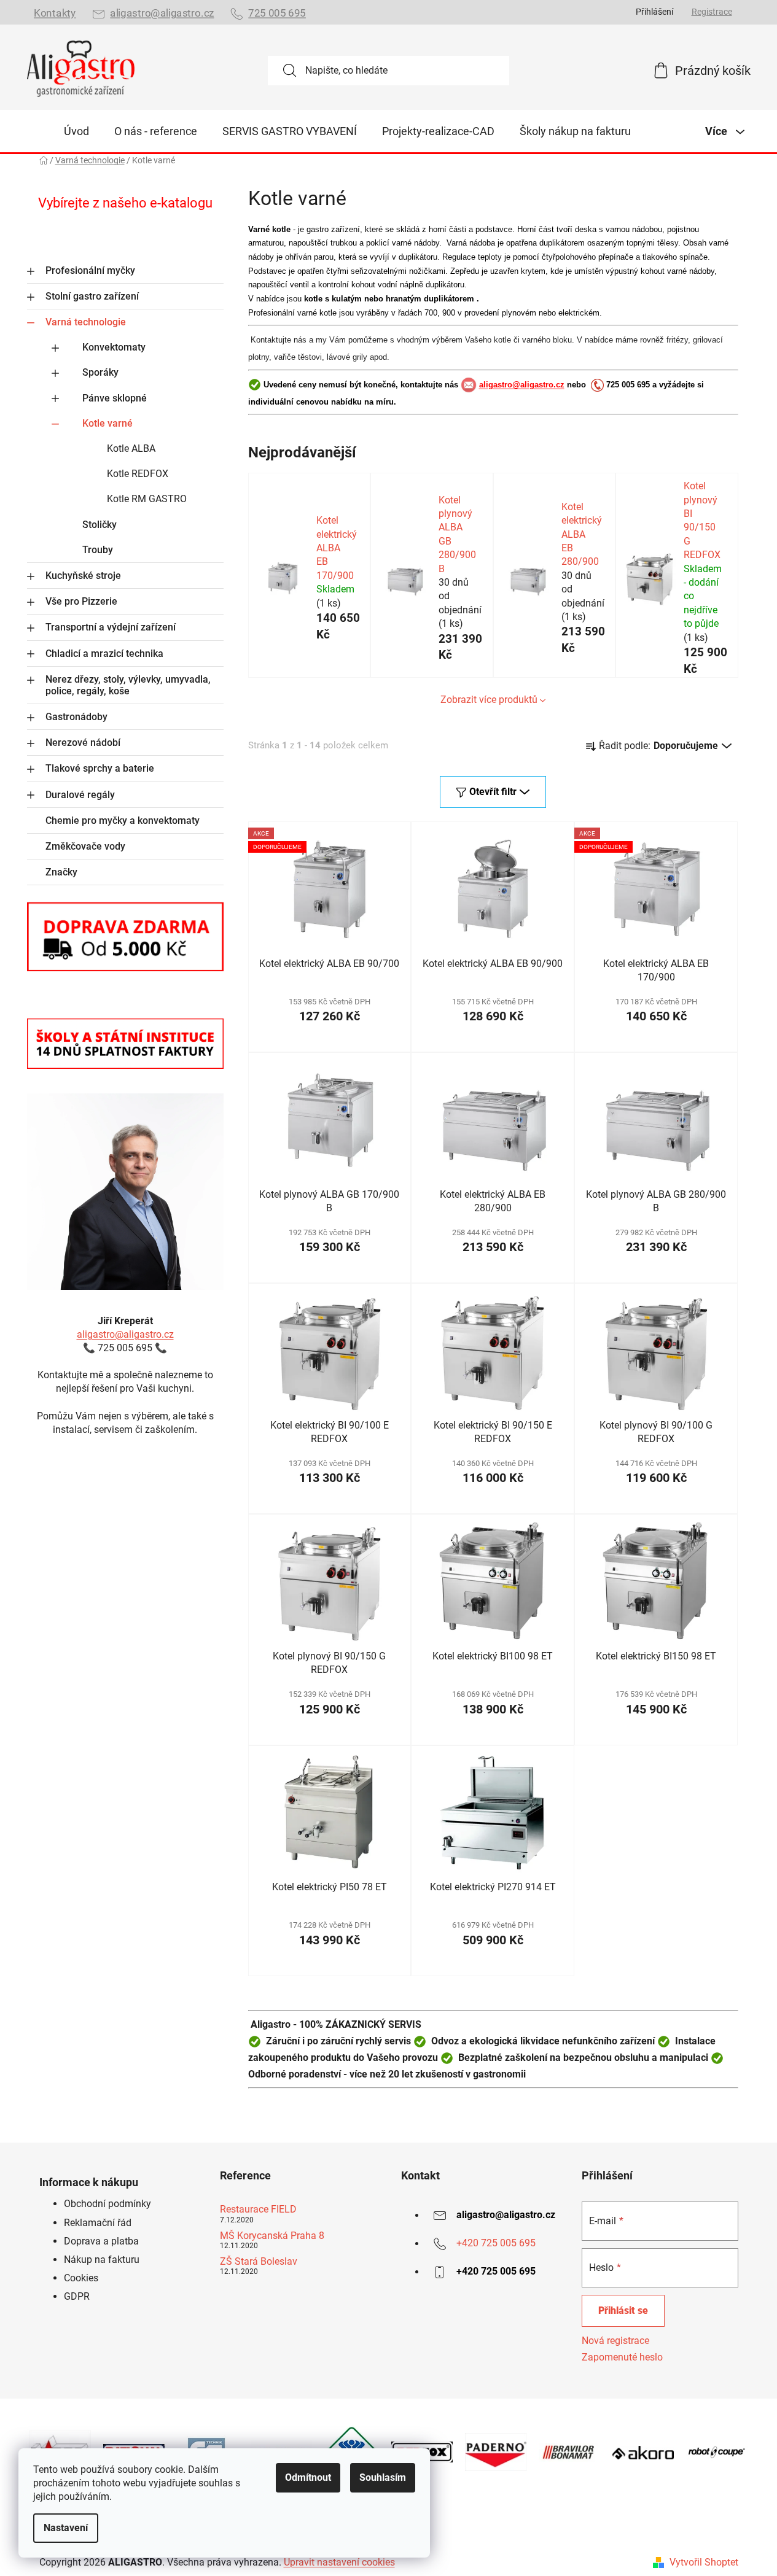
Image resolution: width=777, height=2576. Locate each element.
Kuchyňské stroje (83, 576)
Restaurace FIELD (258, 2209)
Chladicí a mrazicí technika (104, 654)
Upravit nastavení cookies (339, 2562)
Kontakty (55, 13)
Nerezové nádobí (83, 743)
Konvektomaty (114, 347)
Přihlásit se (623, 2310)
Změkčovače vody (85, 846)
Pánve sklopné (115, 398)
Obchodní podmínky (107, 2204)
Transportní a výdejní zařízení (111, 627)
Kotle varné (107, 423)
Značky (61, 872)
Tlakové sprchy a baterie (100, 768)
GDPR (77, 2296)
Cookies (81, 2278)
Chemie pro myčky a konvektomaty (123, 821)
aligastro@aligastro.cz (162, 13)
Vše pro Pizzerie (81, 601)
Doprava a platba (101, 2241)
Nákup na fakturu (102, 2260)
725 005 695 (277, 13)
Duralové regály (80, 795)
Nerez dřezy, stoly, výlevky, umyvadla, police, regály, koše (128, 685)
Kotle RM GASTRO (147, 499)
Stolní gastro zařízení (92, 296)
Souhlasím (383, 2477)
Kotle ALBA (131, 448)
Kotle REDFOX (138, 474)
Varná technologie (86, 322)
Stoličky (100, 525)
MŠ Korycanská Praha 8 (272, 2236)
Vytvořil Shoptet (704, 2562)
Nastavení (66, 2528)
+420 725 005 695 (496, 2244)
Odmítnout (308, 2477)
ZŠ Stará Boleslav (259, 2262)
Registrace (712, 12)
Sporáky (100, 372)
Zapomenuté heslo (622, 2357)
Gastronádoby (76, 717)
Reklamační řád (98, 2223)
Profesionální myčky (90, 270)
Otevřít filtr (493, 792)
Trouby (98, 550)
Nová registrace (615, 2341)
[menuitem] (76, 131)
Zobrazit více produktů (489, 700)
